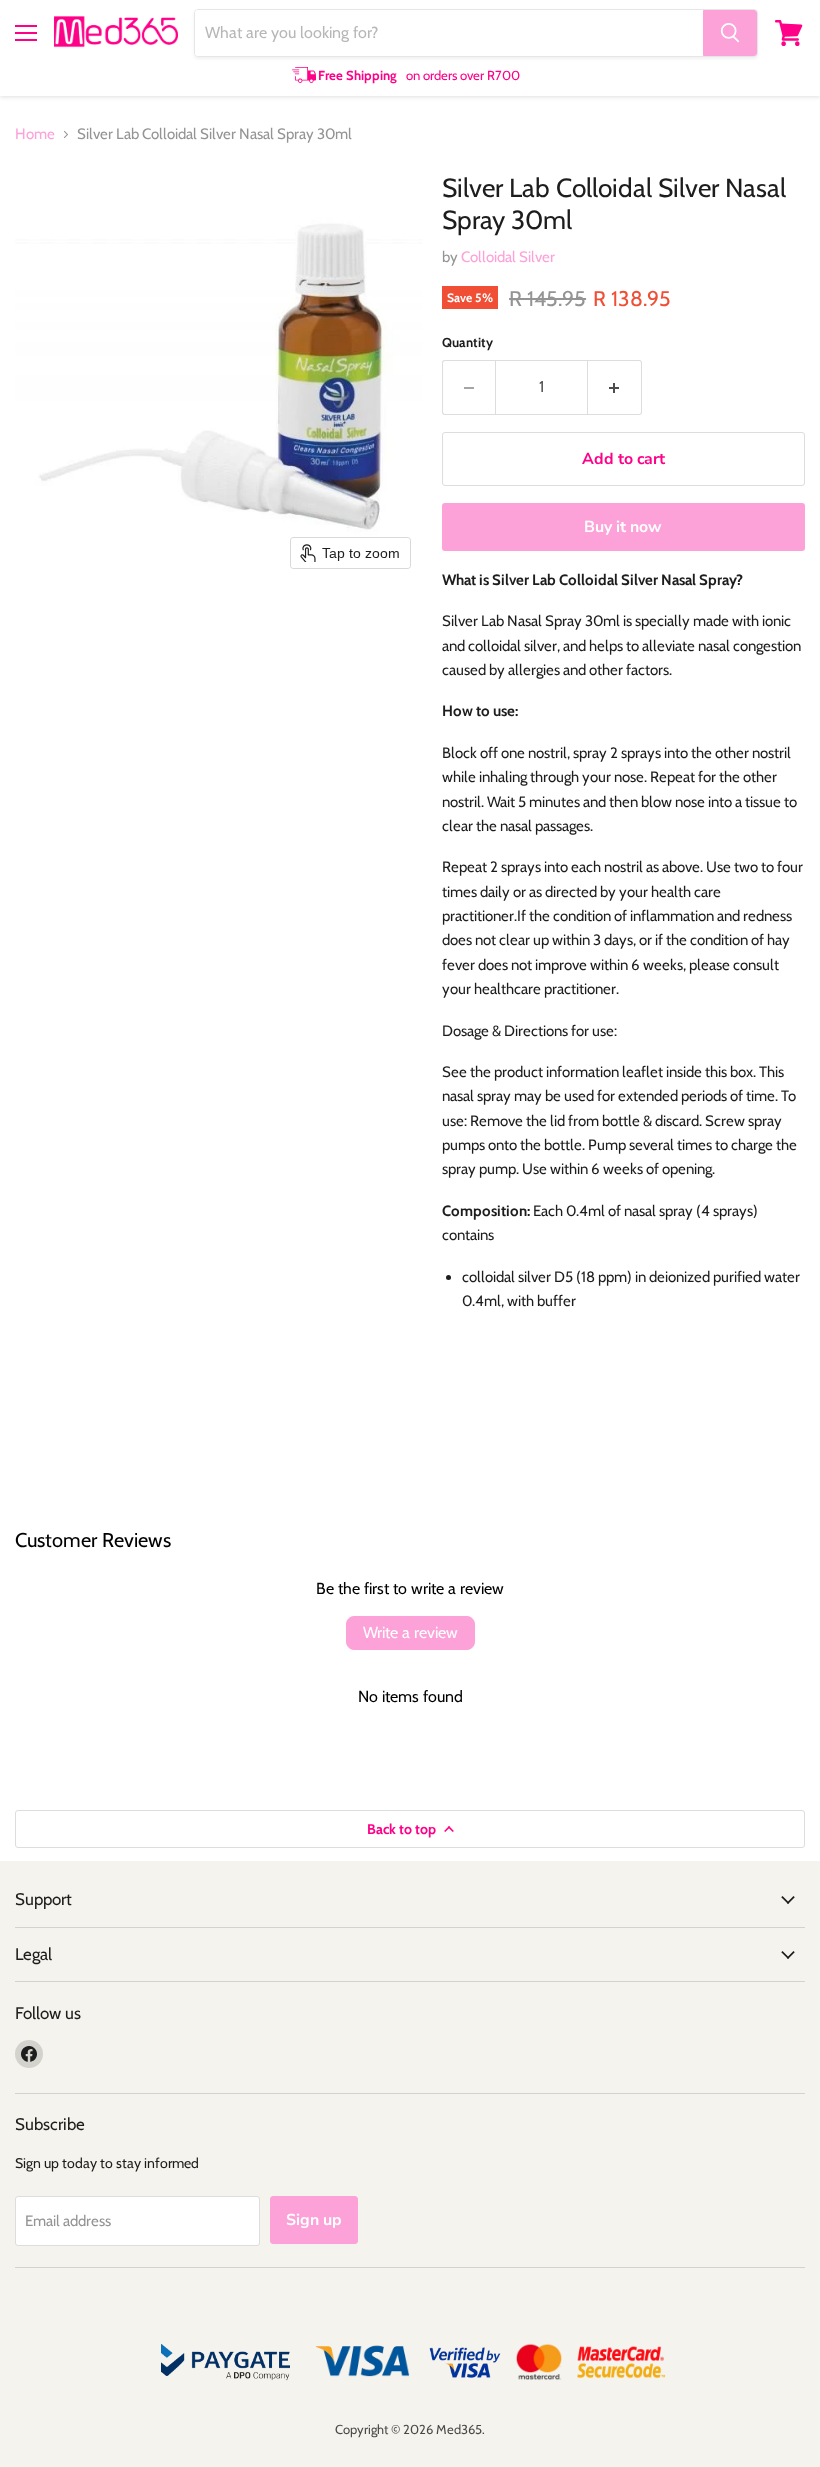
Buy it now (623, 527)
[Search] (730, 33)
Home (35, 134)
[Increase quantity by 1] (615, 387)
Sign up (314, 2220)
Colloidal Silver (508, 257)
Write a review (410, 1632)
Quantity (467, 342)
